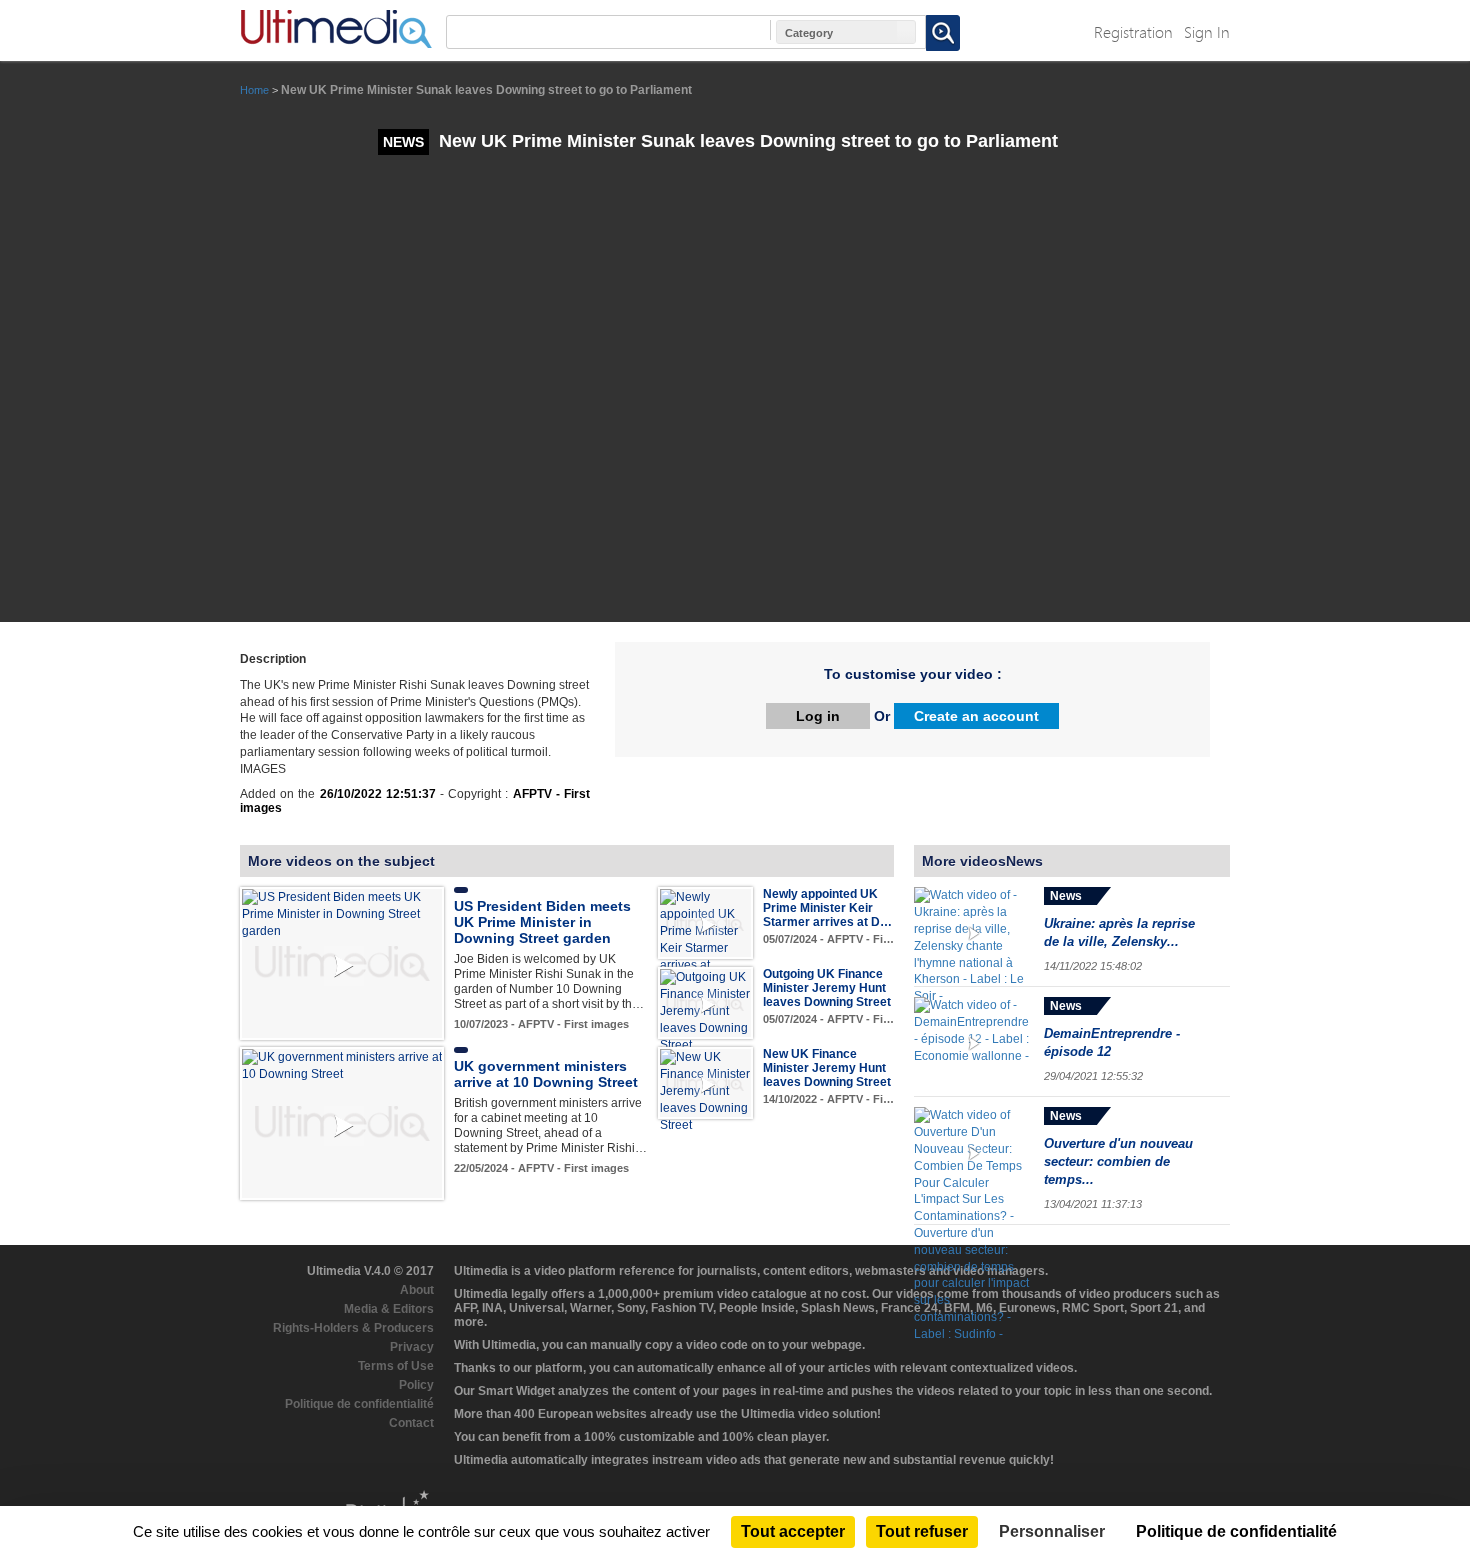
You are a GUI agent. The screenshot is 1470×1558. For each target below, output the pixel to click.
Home (254, 90)
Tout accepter (793, 1531)
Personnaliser (1052, 1531)
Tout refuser (922, 1531)
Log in (818, 716)
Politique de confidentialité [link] (1236, 1531)
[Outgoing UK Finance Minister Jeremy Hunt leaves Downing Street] (705, 1011)
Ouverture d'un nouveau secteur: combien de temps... (1118, 1161)
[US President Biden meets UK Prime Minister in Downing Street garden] (342, 914)
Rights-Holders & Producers (353, 1328)
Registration (1133, 31)
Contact (411, 1423)
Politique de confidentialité (359, 1404)
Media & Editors (389, 1309)
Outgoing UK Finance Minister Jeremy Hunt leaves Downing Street (827, 988)
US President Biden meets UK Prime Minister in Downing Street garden (542, 922)
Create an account (976, 716)
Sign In (1207, 31)
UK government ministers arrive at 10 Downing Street (546, 1074)
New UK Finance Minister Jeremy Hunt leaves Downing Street (827, 1068)
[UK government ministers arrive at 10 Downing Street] (342, 1065)
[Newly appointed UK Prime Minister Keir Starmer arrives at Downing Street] (705, 939)
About (417, 1290)
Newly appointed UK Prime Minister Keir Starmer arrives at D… (827, 908)
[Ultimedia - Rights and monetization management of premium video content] (336, 29)
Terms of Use (396, 1366)
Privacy (412, 1347)
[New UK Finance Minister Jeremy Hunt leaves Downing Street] (705, 1091)
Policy (416, 1385)
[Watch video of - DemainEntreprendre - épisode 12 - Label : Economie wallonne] (974, 1042)
